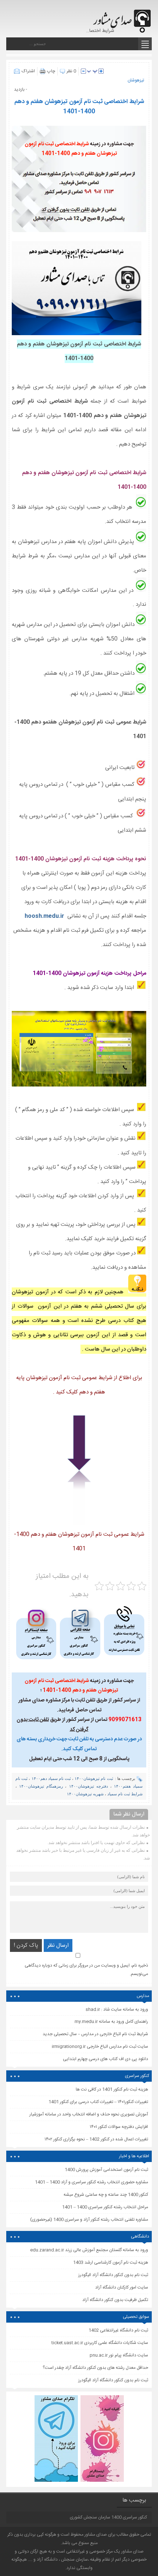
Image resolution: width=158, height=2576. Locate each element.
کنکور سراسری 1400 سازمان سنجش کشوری (108, 2517)
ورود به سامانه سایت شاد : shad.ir (117, 2009)
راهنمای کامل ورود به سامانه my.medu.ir (111, 2022)
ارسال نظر (58, 1945)
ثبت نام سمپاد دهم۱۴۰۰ (51, 1778)
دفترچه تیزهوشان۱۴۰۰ (89, 1786)
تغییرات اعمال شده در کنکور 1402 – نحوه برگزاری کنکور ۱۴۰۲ (96, 2139)
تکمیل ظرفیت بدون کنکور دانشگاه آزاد (115, 2300)
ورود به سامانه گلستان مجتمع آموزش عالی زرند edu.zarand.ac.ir (89, 2250)
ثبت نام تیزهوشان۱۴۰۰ (94, 1778)
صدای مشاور (96, 2535)
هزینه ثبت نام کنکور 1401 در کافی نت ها (112, 2089)
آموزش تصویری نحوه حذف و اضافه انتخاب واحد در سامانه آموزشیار (89, 2114)
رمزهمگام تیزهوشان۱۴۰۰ (41, 1786)
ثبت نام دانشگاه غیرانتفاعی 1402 (118, 2330)
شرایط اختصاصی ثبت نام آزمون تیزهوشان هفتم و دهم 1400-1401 (79, 107)
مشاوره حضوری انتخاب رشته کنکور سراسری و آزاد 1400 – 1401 (91, 2182)
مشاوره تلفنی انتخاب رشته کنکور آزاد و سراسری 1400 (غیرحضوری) (89, 2220)
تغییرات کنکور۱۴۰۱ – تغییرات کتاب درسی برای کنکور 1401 (98, 2102)
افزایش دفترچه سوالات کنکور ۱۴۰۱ (119, 2127)
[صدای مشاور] (121, 17)
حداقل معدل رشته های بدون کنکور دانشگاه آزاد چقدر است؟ (95, 2368)
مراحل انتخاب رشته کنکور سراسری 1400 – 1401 (105, 2207)
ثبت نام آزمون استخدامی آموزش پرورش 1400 (106, 2170)
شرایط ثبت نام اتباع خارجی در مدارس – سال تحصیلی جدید (95, 2034)
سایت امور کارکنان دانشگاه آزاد (122, 2287)
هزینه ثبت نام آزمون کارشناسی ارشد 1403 (111, 2262)
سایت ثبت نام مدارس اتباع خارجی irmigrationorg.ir (100, 2046)
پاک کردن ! (26, 1945)
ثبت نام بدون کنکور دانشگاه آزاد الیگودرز (113, 2380)
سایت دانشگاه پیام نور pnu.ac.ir (119, 2355)
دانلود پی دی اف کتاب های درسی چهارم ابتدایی (105, 2059)
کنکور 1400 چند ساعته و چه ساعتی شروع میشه (106, 2195)
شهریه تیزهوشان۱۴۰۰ (85, 1794)
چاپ (51, 71)
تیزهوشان (136, 80)
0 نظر (71, 71)
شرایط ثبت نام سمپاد (125, 1794)
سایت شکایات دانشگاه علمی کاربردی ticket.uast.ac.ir (100, 2343)
